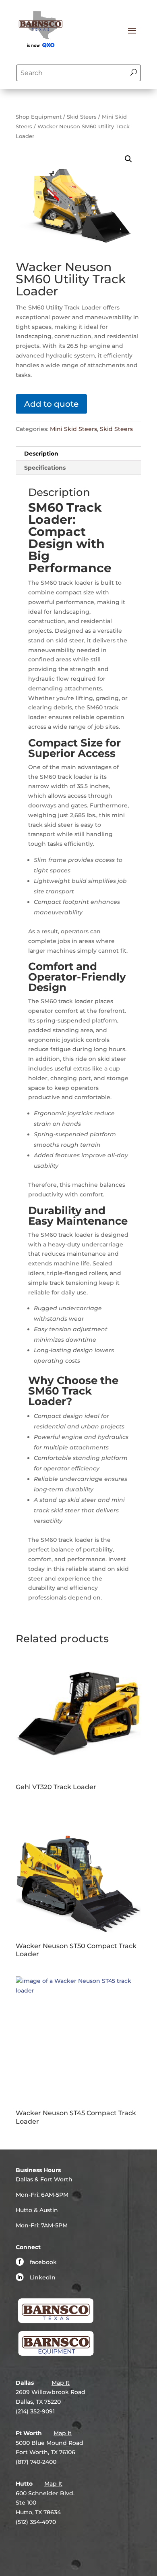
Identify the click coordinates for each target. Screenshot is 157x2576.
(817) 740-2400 (36, 2462)
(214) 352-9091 (35, 2411)
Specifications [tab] (45, 468)
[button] (128, 159)
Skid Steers (82, 117)
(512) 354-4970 (36, 2522)
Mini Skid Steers (73, 429)
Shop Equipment (39, 117)
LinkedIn (43, 2277)
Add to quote (51, 404)
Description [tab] (41, 454)
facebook (43, 2262)
